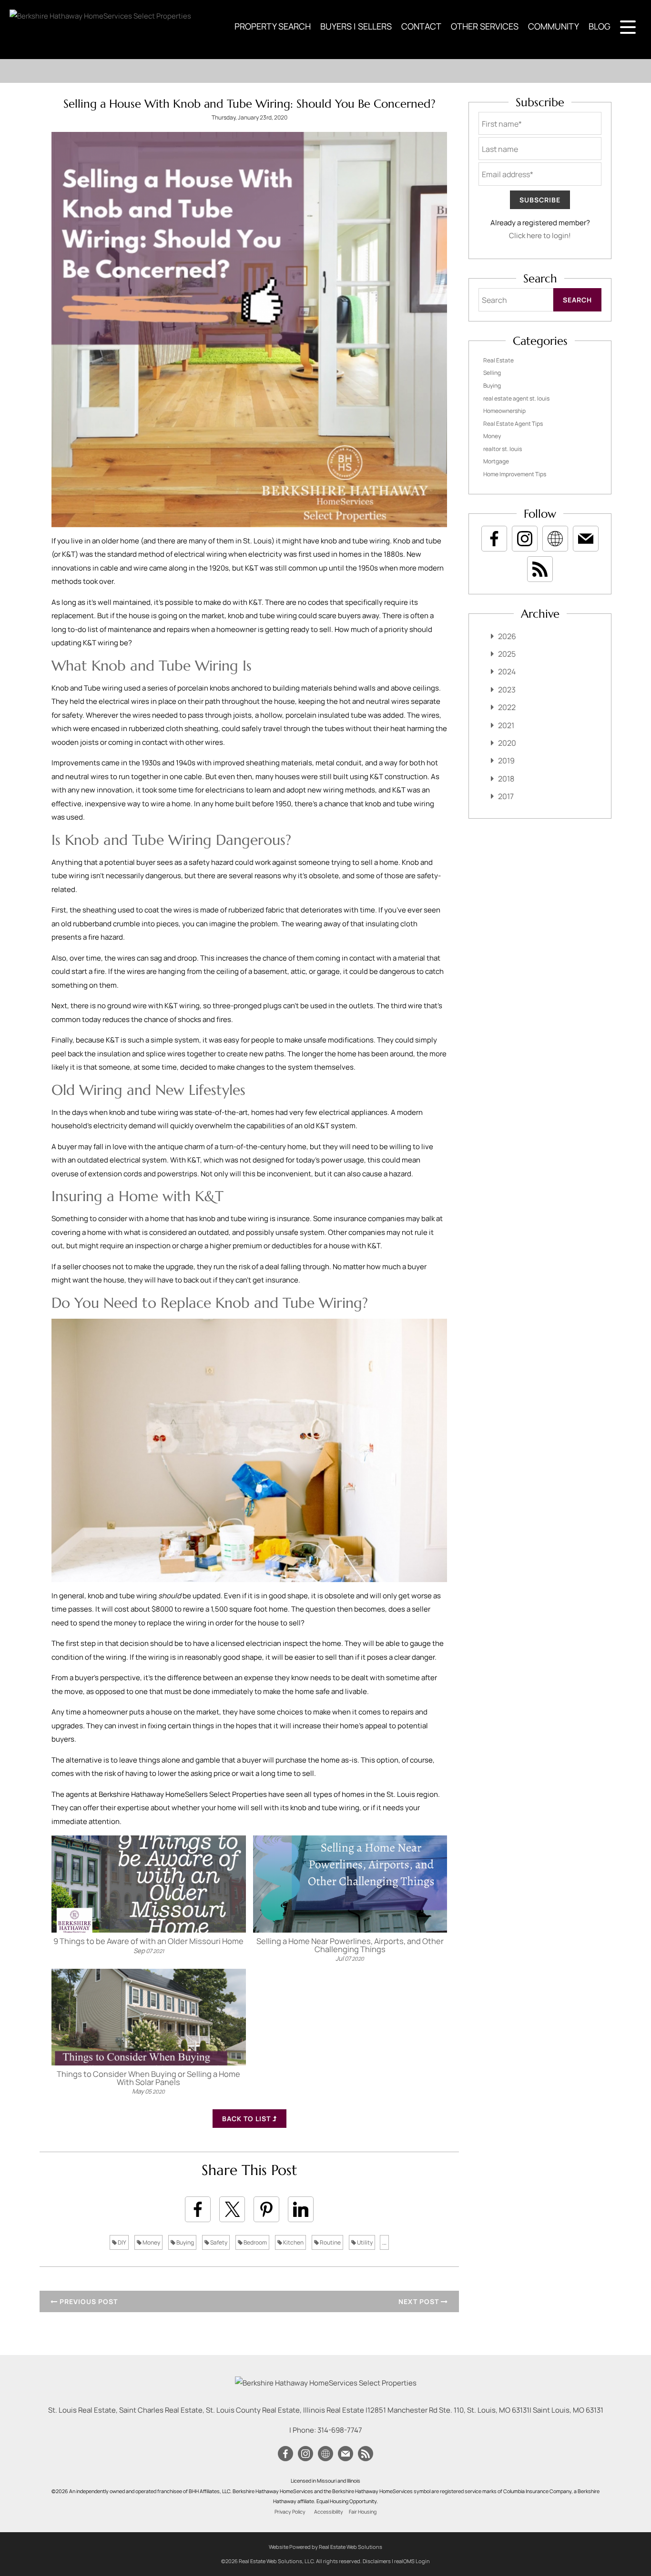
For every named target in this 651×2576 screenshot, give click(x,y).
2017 (506, 796)
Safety (218, 2242)
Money (151, 2242)
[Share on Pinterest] (266, 2209)
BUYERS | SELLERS (356, 26)
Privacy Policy (290, 2512)
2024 (507, 672)
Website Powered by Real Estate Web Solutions (325, 2547)
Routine (330, 2242)
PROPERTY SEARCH (273, 26)
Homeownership (504, 411)
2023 (507, 690)
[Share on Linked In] (301, 2209)
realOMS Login (412, 2561)
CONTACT (421, 26)
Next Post (420, 2301)
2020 (507, 743)
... (384, 2242)
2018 (506, 779)
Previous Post (88, 2301)
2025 (507, 654)
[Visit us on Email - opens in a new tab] (586, 539)
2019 (506, 761)
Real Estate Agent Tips (513, 424)
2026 (507, 636)
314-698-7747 (340, 2430)
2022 (507, 707)
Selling (492, 373)
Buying (185, 2242)
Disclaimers (377, 2561)
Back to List (247, 2119)
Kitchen (293, 2242)
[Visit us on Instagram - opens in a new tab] (525, 539)
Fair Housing (363, 2512)
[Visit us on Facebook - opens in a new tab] (494, 539)
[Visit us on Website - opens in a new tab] (555, 539)
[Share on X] (232, 2209)
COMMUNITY (554, 26)
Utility (364, 2242)
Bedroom (255, 2242)
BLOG (600, 26)
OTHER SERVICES (485, 26)
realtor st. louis (503, 449)
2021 (506, 725)
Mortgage (496, 461)
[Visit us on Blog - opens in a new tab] (540, 569)
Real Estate (498, 360)
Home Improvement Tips (515, 474)
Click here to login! (540, 236)
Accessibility (329, 2512)
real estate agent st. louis (516, 398)
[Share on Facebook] (198, 2209)
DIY (122, 2242)
